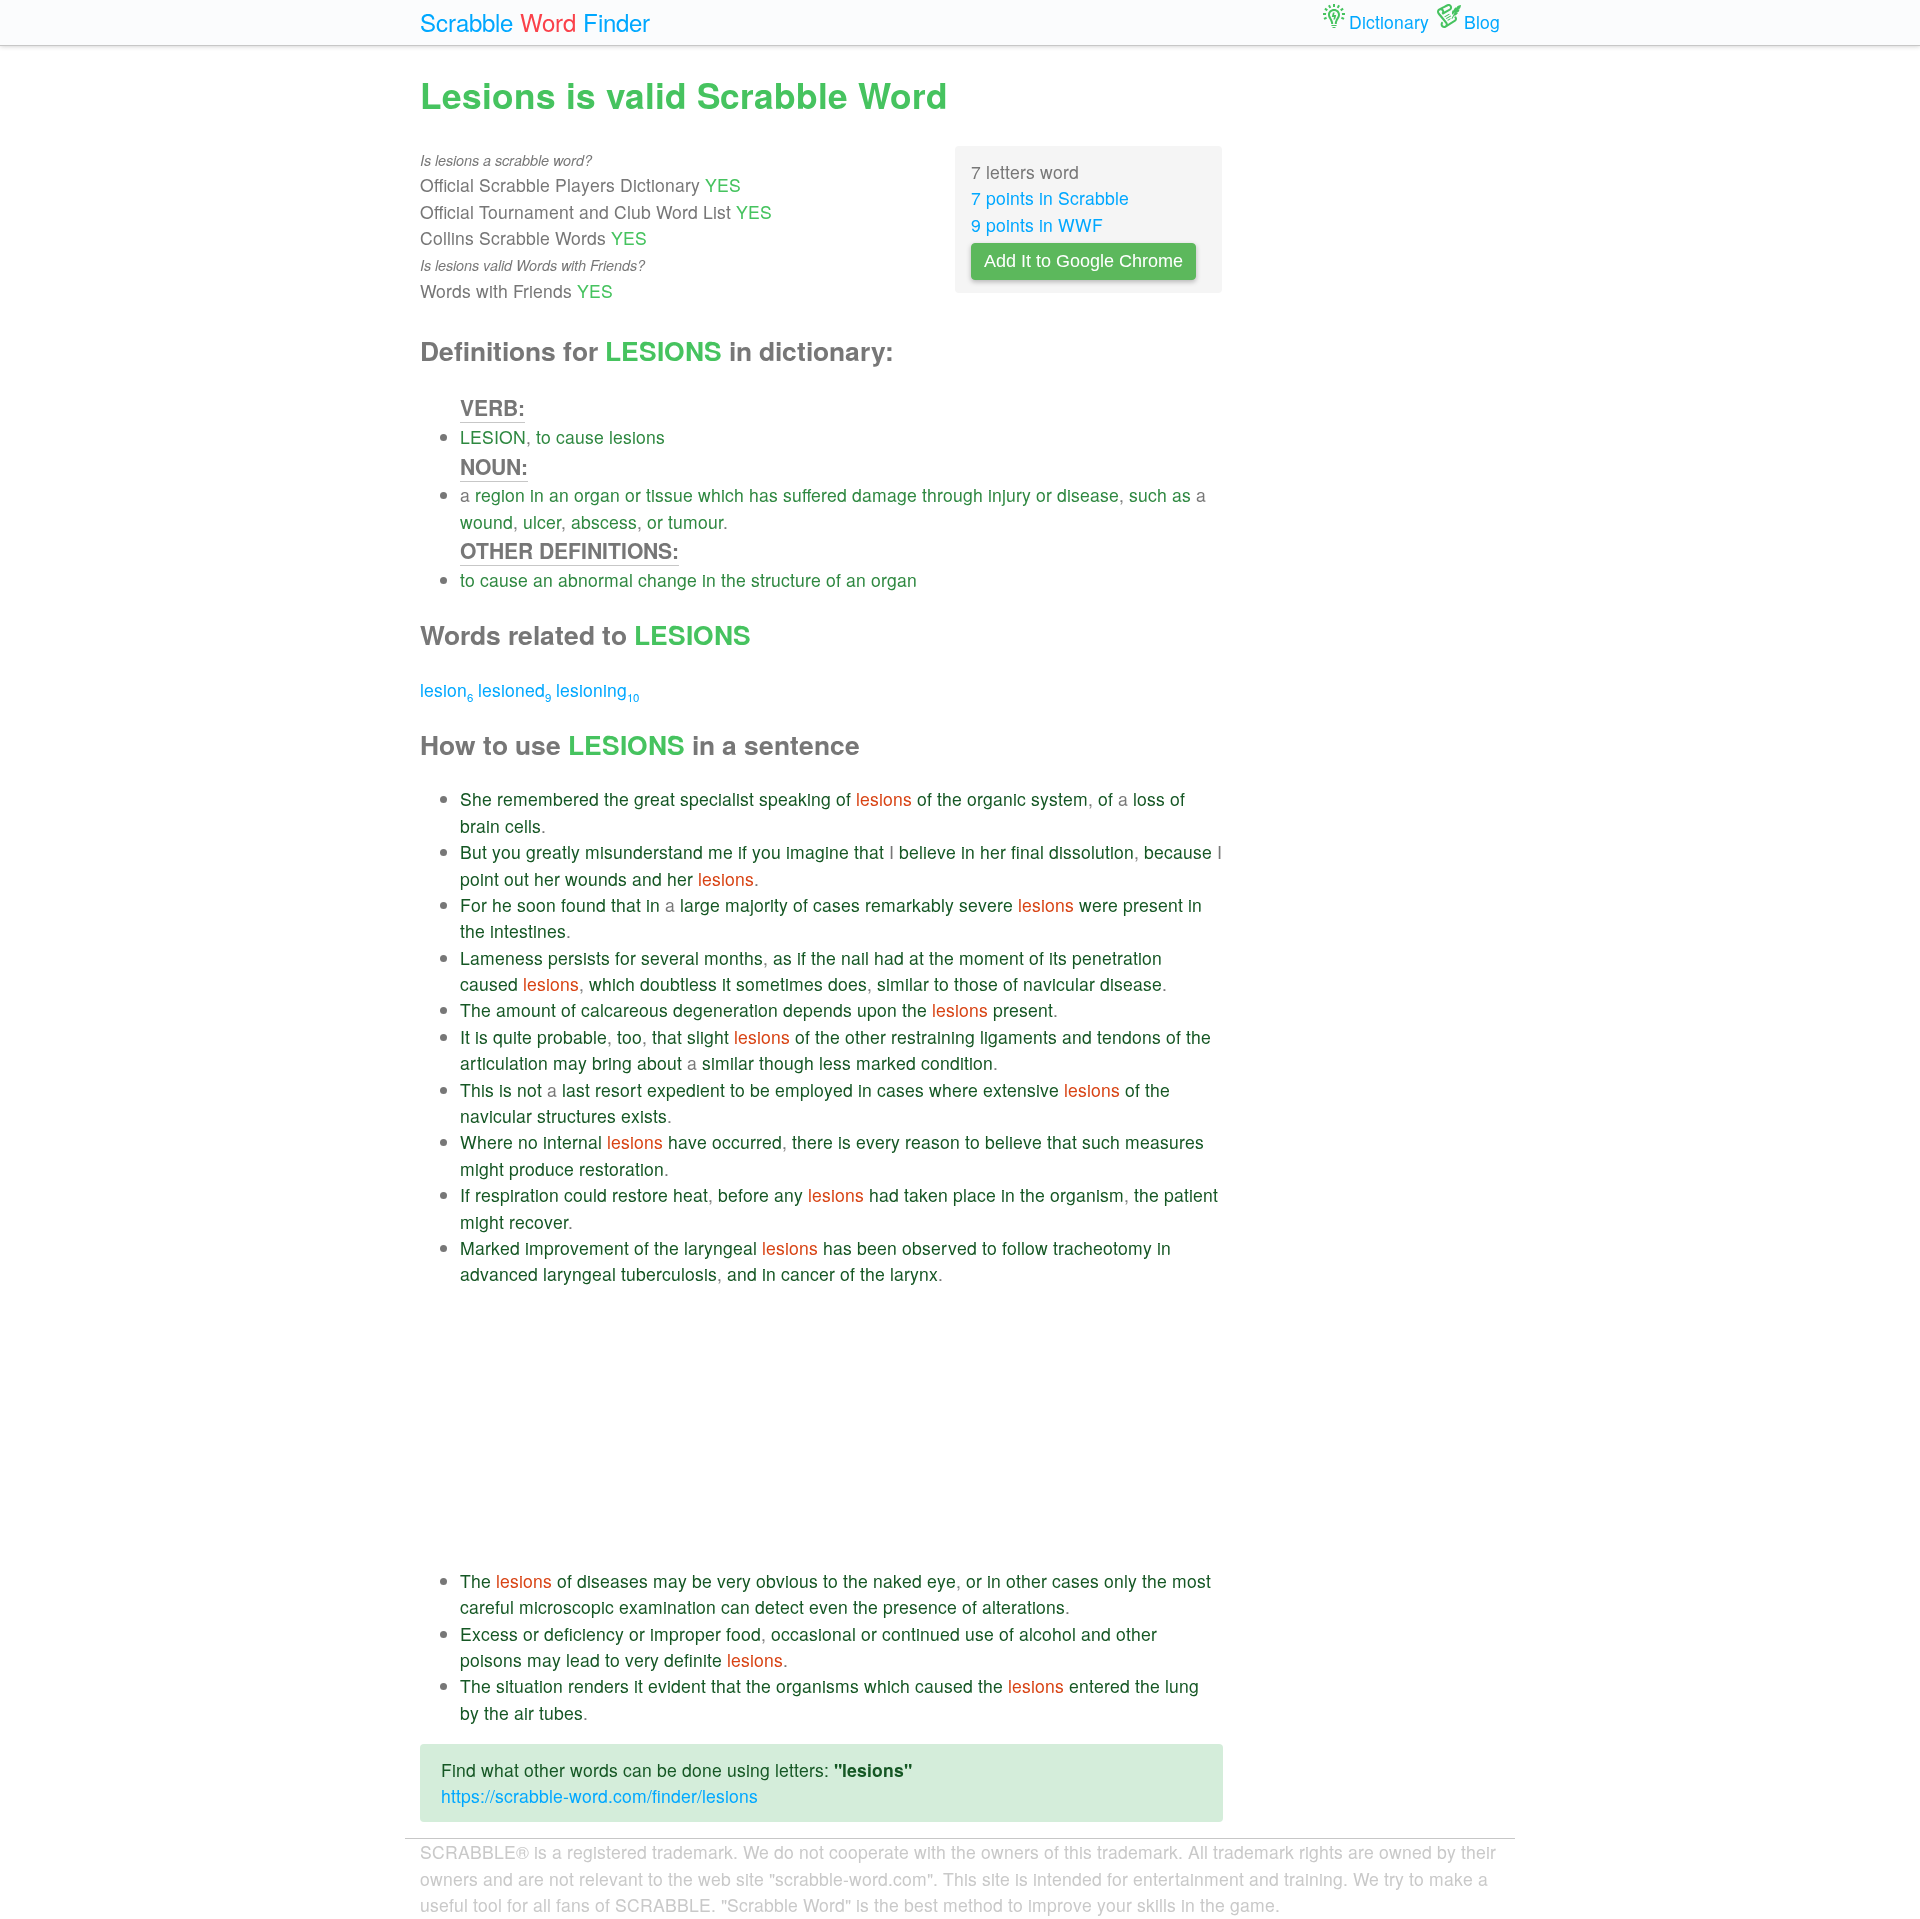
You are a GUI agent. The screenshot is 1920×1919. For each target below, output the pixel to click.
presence (920, 1606)
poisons (491, 1659)
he (502, 904)
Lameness (501, 957)
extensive (1021, 1089)
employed (814, 1089)
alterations (1023, 1606)
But (473, 851)
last (576, 1089)
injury (1009, 494)
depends (817, 1009)
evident (677, 1685)
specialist (717, 798)
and (647, 878)
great (654, 798)
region (500, 494)
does (847, 983)
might (482, 1168)
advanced (499, 1273)
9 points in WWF (1037, 224)
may (570, 1062)
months (733, 957)
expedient (686, 1089)
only (1120, 1580)
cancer (808, 1273)
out (516, 878)
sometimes (779, 983)
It (465, 1036)
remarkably (909, 904)
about (659, 1062)
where (953, 1089)
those (976, 983)
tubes (561, 1712)
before (743, 1194)
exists (644, 1115)
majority (756, 904)
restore (640, 1194)
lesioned (514, 689)
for (625, 957)
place (974, 1194)
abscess (604, 521)
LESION (493, 436)
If (465, 1194)
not (529, 1089)
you (506, 851)
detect (779, 1606)
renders (598, 1685)
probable (572, 1036)
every (878, 1141)
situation (529, 1685)
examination (667, 1606)
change (667, 579)
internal (572, 1141)
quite (512, 1036)
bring (612, 1062)
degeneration (725, 1009)
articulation (504, 1062)
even (828, 1606)
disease (1088, 494)
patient (1191, 1194)
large (700, 904)
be (760, 1089)
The (475, 1009)
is (481, 1036)
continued (921, 1633)
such (1148, 494)
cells (523, 825)
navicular (1059, 983)
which (721, 494)
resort (618, 1089)
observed (939, 1247)
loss (1149, 798)
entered (1099, 1685)
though (786, 1062)
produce (541, 1168)
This (477, 1089)
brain (480, 825)
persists (579, 957)
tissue (669, 494)
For (473, 904)
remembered (548, 798)
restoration (621, 1168)
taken (926, 1194)
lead (583, 1659)
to (543, 436)
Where (486, 1141)
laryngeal (720, 1247)
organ (597, 494)
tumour (695, 521)
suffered (815, 494)
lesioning (597, 689)
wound (486, 521)
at (916, 957)
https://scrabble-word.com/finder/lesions (599, 1795)
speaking (795, 798)
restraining (933, 1036)
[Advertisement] (841, 1428)
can (735, 1606)
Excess (489, 1633)
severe (986, 904)
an (559, 494)
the (733, 579)
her (993, 851)
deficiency (584, 1633)
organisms (817, 1685)
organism (1087, 1194)
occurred (747, 1141)
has (763, 494)
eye (941, 1580)
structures (576, 1115)
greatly (553, 851)
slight (708, 1036)
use (979, 1633)
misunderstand (644, 851)
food (743, 1633)
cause (580, 436)
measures (1164, 1141)
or (633, 494)
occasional (813, 1633)
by (469, 1712)
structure (786, 579)
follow (1025, 1247)
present (1153, 904)
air (524, 1712)
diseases (612, 1580)
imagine (817, 851)
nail (855, 957)
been (877, 1247)
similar (903, 983)
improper (685, 1633)
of (833, 579)
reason (932, 1141)
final (1027, 851)
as (1181, 494)
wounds (596, 878)
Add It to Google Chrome (1083, 261)
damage (884, 494)
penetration (1117, 957)
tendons (1129, 1036)
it (726, 983)
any (788, 1194)
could (585, 1194)
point (479, 878)
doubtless (678, 983)
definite (693, 1659)
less (835, 1062)
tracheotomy (1102, 1247)
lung (1182, 1685)
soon (536, 904)
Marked (490, 1247)
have (687, 1141)
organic (996, 798)
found (583, 904)
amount (526, 1009)
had (889, 957)
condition (957, 1062)
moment (991, 957)
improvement (577, 1247)
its (1058, 957)
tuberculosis (669, 1273)
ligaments (1018, 1036)
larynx (914, 1273)
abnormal (595, 579)
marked (886, 1062)
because (1178, 851)
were (1098, 904)
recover (538, 1221)
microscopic (566, 1606)
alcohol (1047, 1633)
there (812, 1141)
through (952, 494)
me (720, 851)
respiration (517, 1194)
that (869, 851)
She (476, 798)
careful (487, 1606)
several (670, 957)
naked (897, 1580)
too (629, 1036)
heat (690, 1194)
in (537, 494)
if (742, 851)
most (1191, 1580)
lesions (637, 436)
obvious (787, 1580)
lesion (446, 689)
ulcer (542, 521)
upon (877, 1009)
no (528, 1141)
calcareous (624, 1009)
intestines (528, 930)
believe (927, 851)
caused (489, 983)
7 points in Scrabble (1050, 197)
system (1059, 798)
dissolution (1091, 851)
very (734, 1580)
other (865, 1036)
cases (836, 904)
